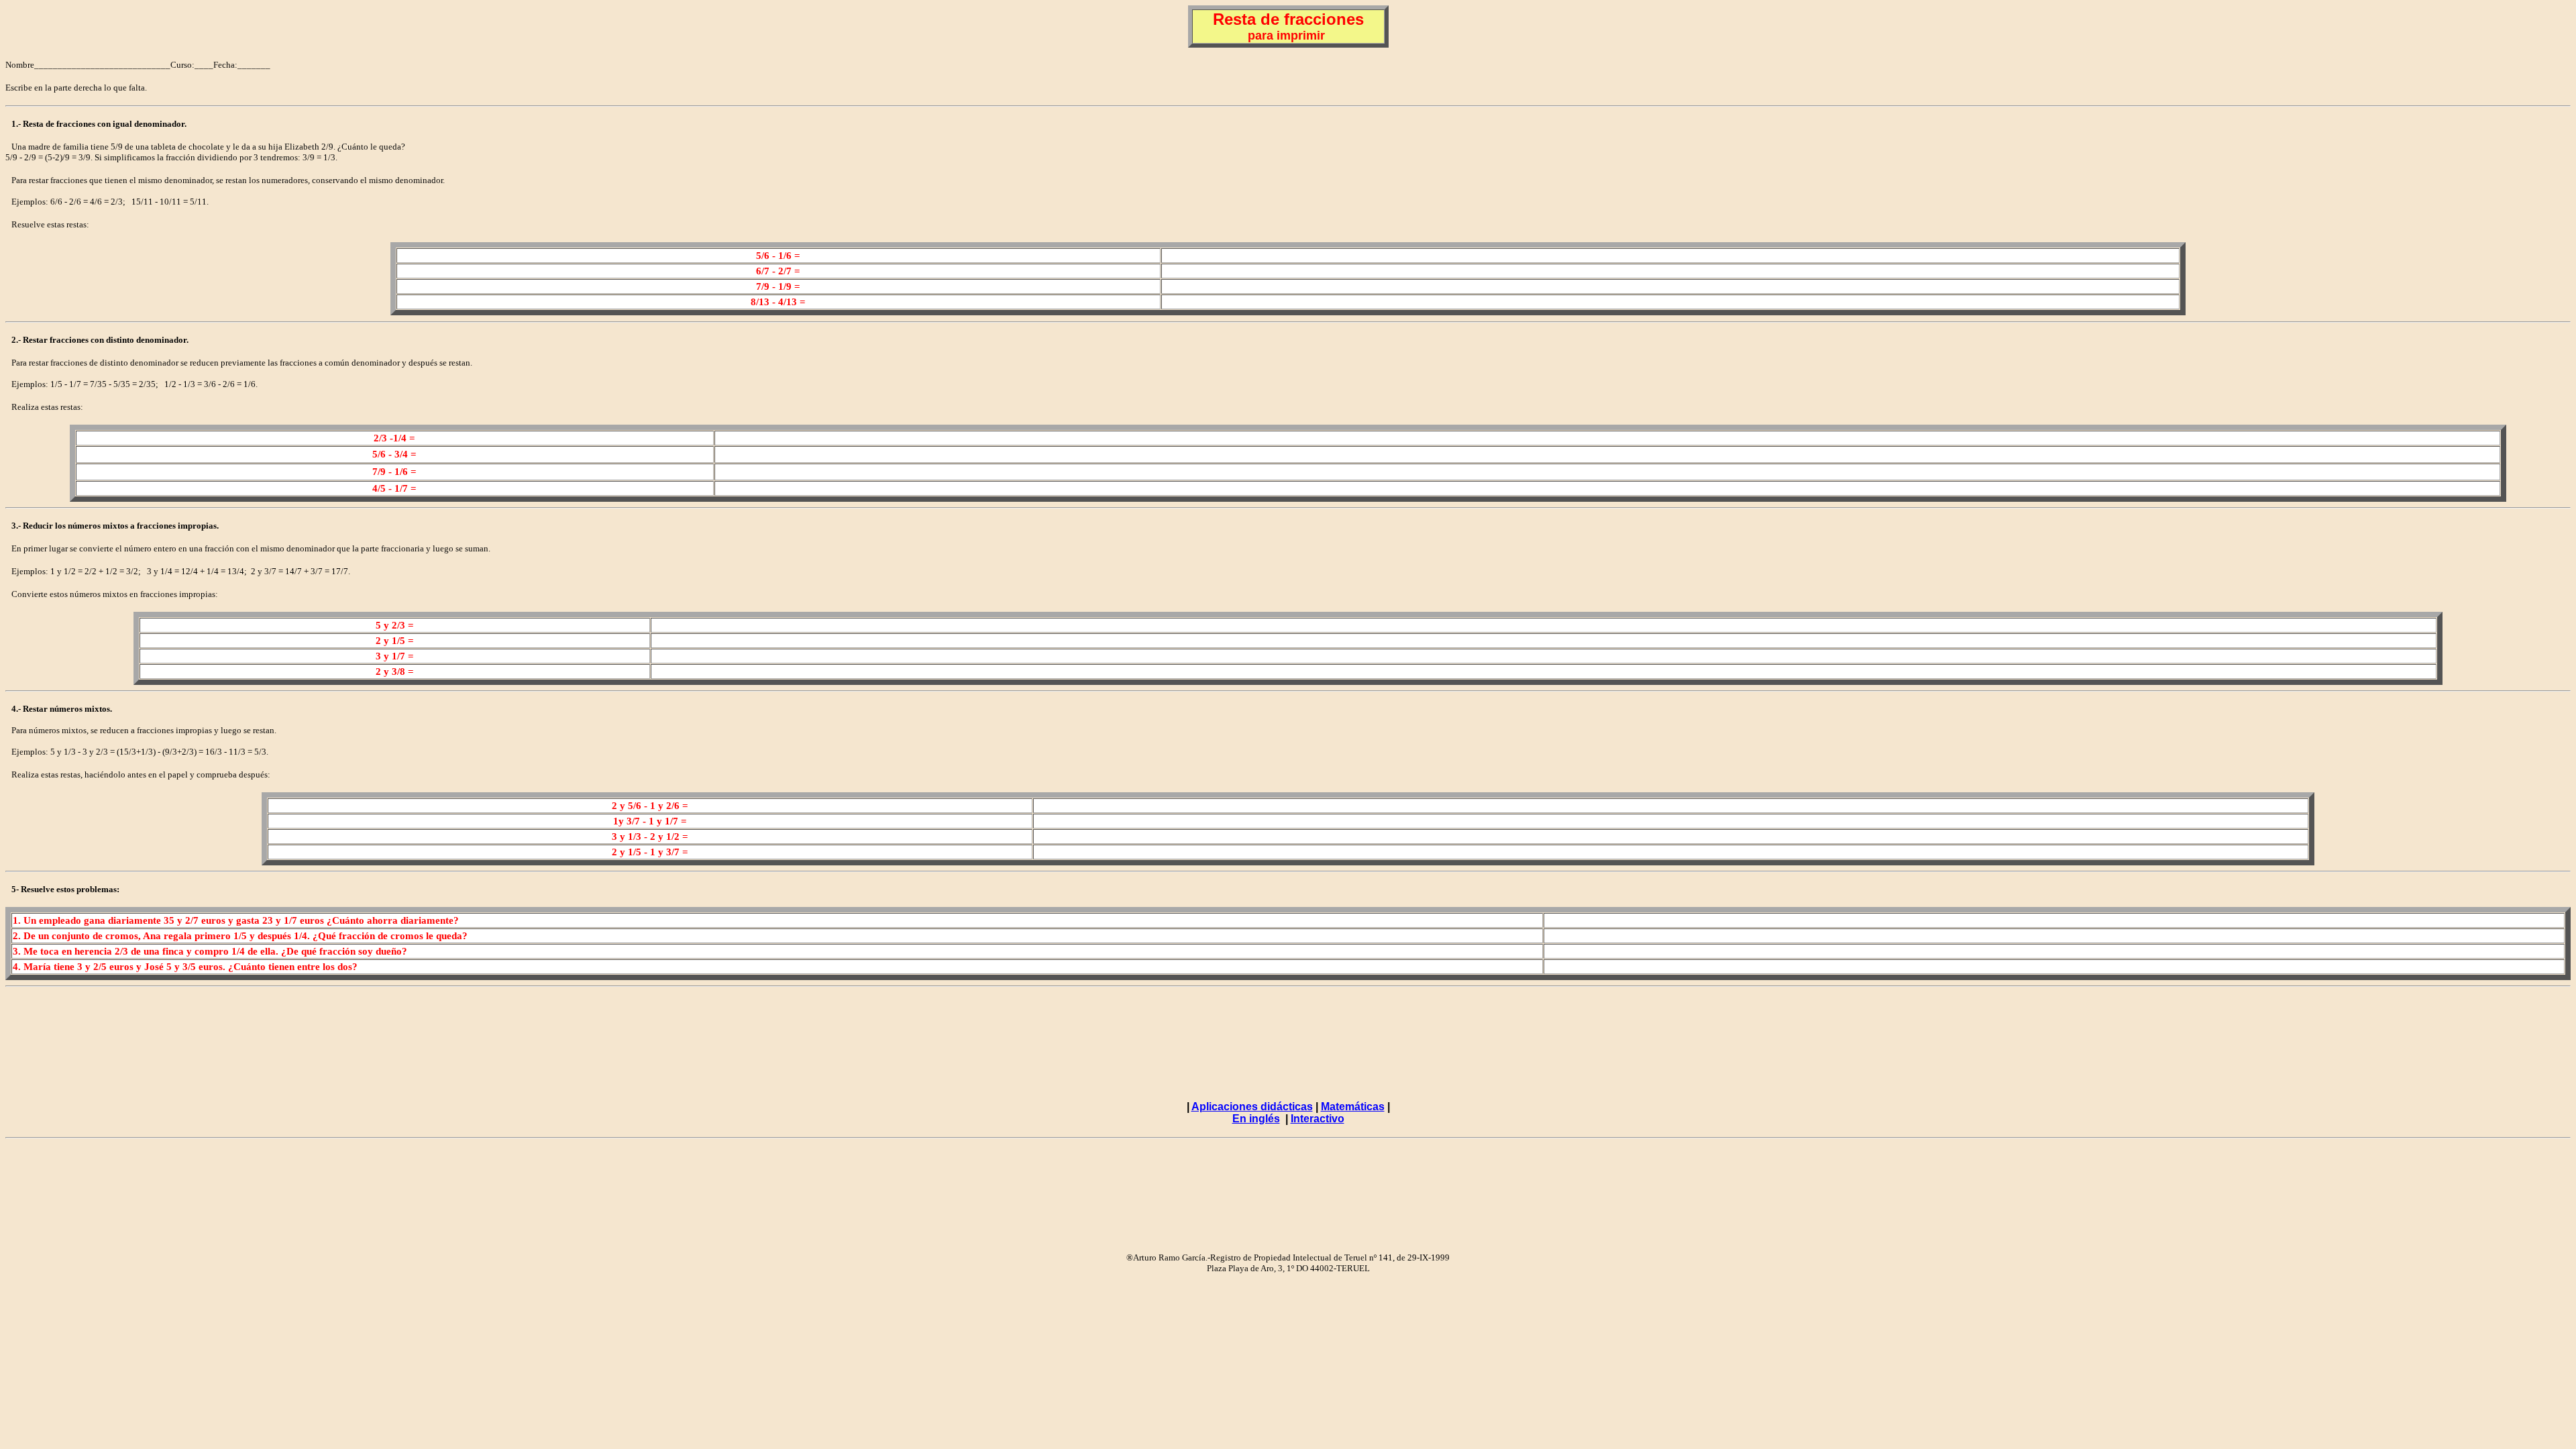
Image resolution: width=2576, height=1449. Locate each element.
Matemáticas (1353, 1107)
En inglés (1256, 1119)
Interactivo (1318, 1119)
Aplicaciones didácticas (1252, 1107)
